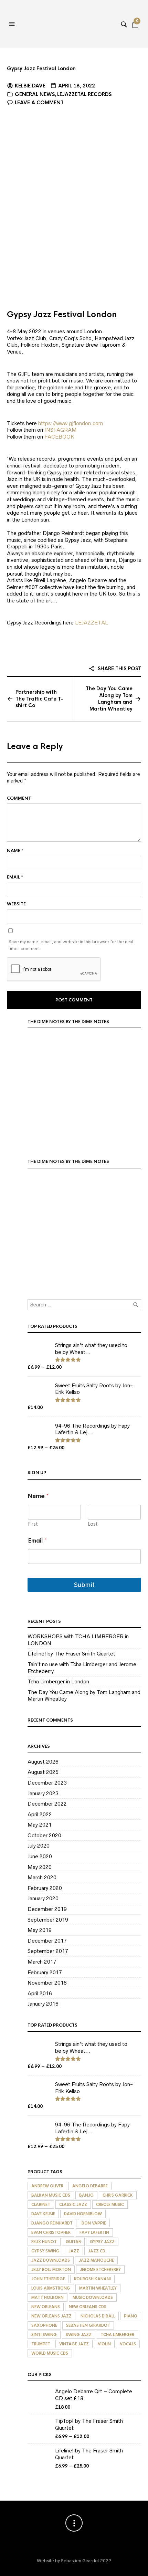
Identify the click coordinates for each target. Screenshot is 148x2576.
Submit (84, 1585)
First (33, 1524)
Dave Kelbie (43, 2214)
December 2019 (47, 1909)
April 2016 (40, 1993)
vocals (128, 2344)
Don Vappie (94, 2223)
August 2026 (43, 1762)
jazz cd (97, 2251)
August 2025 (43, 1772)
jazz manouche (96, 2260)
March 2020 (42, 1877)
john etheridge (48, 2279)
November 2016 (47, 1983)
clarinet (41, 2205)
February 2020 (45, 1888)
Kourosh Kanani (92, 2279)
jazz (74, 2251)
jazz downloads (51, 2260)
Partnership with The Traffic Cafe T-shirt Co (39, 699)
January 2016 (43, 2004)
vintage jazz (74, 2344)
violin (104, 2344)
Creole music (110, 2205)
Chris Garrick (118, 2195)
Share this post (119, 669)
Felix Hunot (44, 2242)
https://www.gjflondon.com (71, 423)
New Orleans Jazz (51, 2316)
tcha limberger (117, 2335)
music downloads (93, 2298)
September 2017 (48, 1951)
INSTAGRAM (61, 430)
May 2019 (40, 1930)
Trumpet (41, 2344)
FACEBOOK (59, 437)
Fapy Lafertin (94, 2232)
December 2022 (47, 1804)
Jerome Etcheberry (100, 2270)
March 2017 (42, 1962)
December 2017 (47, 1941)
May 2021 (40, 1825)
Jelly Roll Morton (51, 2270)
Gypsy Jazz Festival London (41, 69)
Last (93, 1524)
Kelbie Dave (30, 86)
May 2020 (40, 1867)
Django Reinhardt (52, 2223)
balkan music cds (51, 2195)
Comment (19, 798)
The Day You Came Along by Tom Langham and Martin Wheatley (109, 699)
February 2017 (45, 1972)
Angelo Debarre (90, 2186)
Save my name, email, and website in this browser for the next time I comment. (71, 945)
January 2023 (43, 1793)
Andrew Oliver (47, 2186)
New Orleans (46, 2307)
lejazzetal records (84, 94)
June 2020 (40, 1856)
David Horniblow (83, 2214)
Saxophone (44, 2325)
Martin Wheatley (98, 2288)
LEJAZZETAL (92, 623)
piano (131, 2316)
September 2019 (48, 1920)
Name (15, 851)
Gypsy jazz (102, 2242)
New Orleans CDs (88, 2307)
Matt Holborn (47, 2298)
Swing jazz (79, 2335)
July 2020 (39, 1846)
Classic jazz (73, 2205)
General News (35, 94)
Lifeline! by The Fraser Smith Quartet (71, 1654)
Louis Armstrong (51, 2288)
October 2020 (44, 1835)
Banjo (86, 2195)
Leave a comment (39, 103)
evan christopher (51, 2232)
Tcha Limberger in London (58, 1681)
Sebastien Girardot (88, 2325)
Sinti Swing (44, 2335)
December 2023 (47, 1783)
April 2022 (40, 1814)
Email (15, 877)
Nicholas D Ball (98, 2316)
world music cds (50, 2353)
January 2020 (43, 1898)
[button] (13, 24)
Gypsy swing (45, 2251)
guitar (73, 2242)
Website (16, 904)
